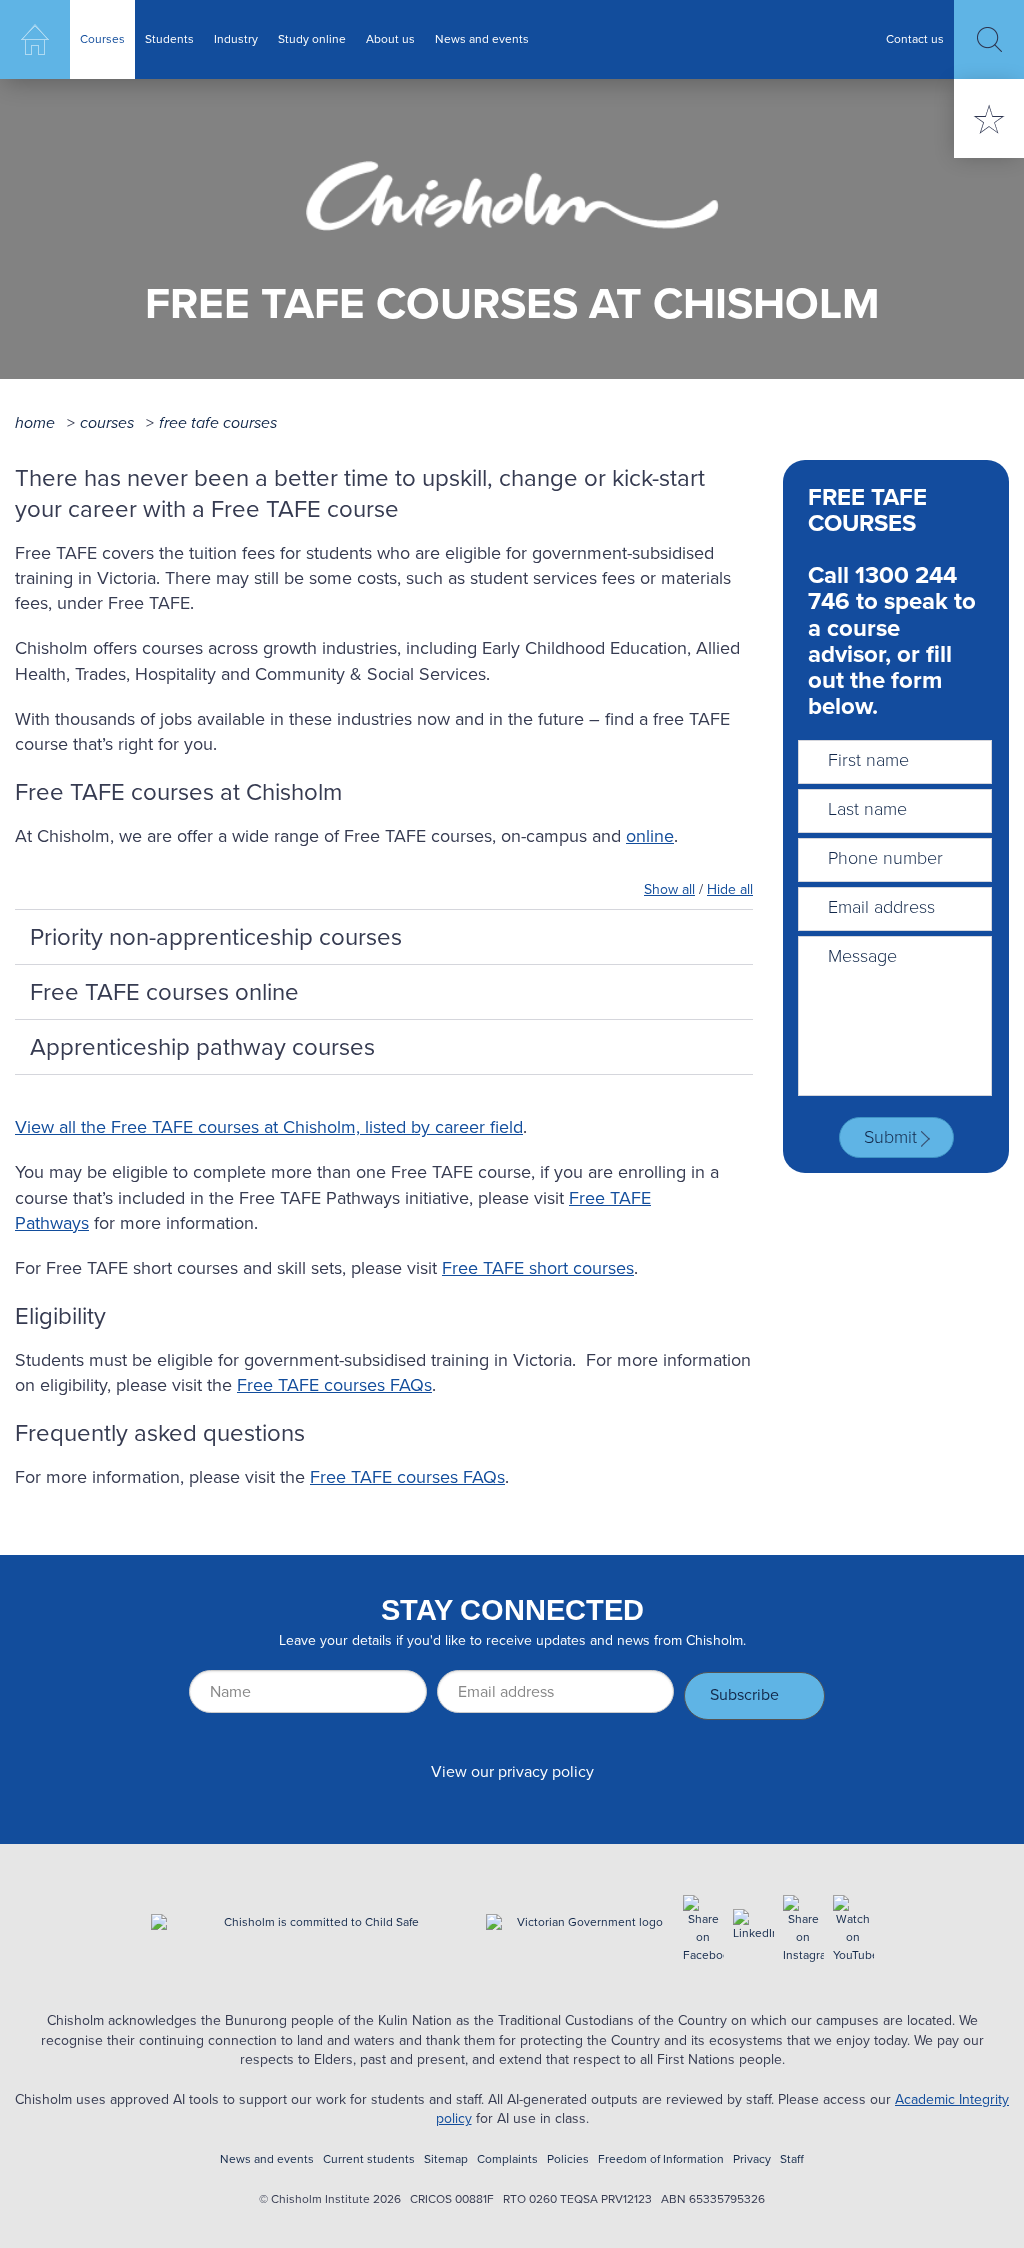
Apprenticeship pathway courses (202, 1047)
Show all (669, 889)
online (650, 836)
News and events (482, 39)
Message (862, 956)
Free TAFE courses (218, 422)
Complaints (507, 2159)
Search (989, 39)
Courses (102, 39)
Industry (236, 39)
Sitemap (446, 2159)
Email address (881, 907)
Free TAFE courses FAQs (334, 1385)
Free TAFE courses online (164, 992)
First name (868, 760)
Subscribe (744, 1694)
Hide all (730, 889)
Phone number (885, 858)
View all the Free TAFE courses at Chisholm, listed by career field (269, 1127)
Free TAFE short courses (538, 1268)
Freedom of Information (661, 2159)
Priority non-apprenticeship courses (216, 937)
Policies (568, 2159)
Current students (369, 2159)
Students (169, 39)
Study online (312, 39)
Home (35, 39)
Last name (867, 809)
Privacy (752, 2159)
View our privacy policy (512, 1771)
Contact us (915, 39)
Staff (792, 2159)
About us (390, 39)
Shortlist (989, 118)
